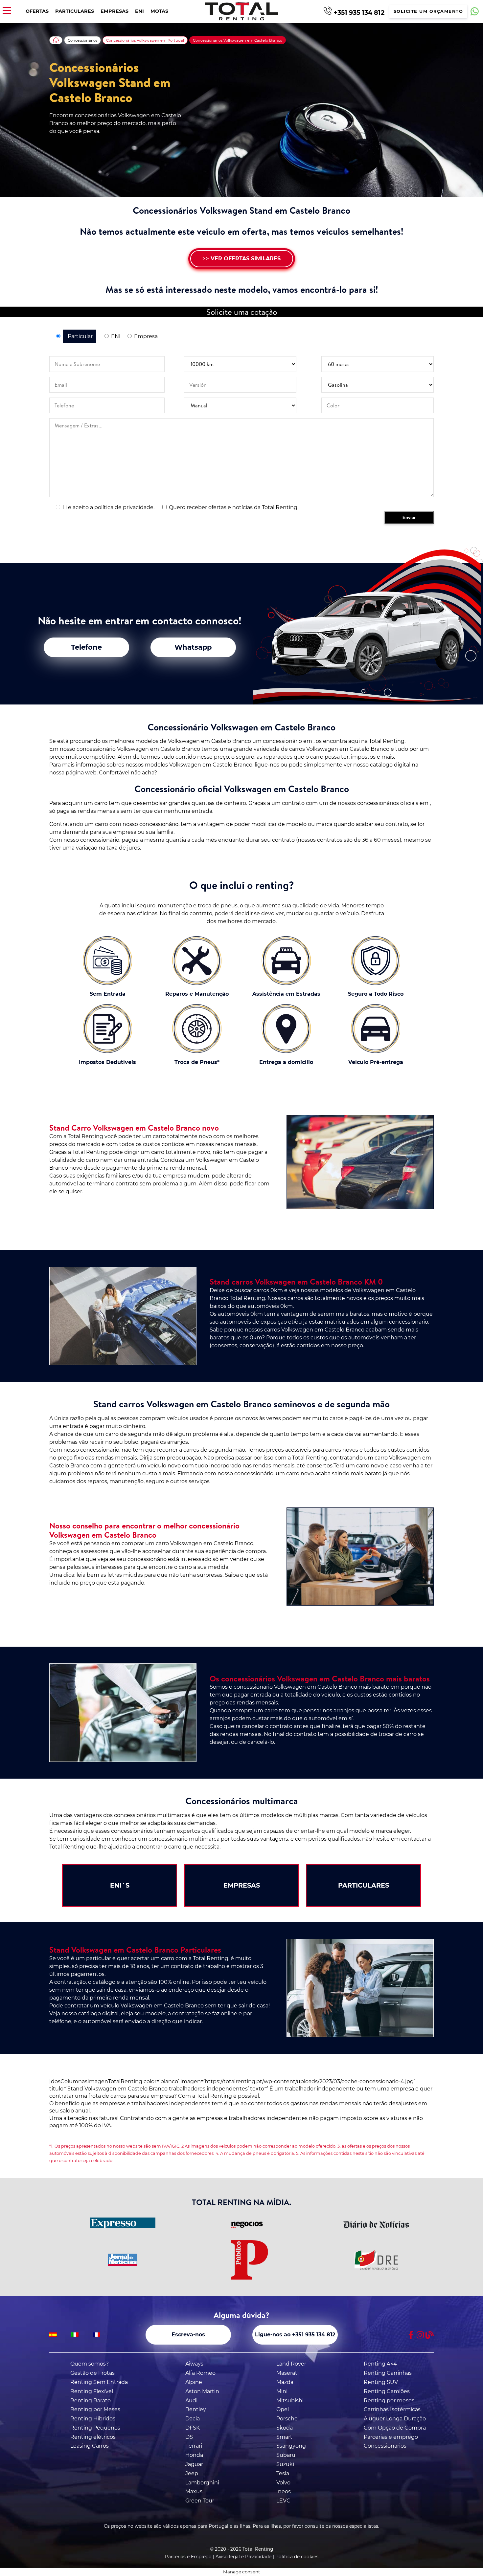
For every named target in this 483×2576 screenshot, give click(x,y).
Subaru (286, 2455)
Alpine (194, 2382)
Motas (159, 11)
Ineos (284, 2491)
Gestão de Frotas (92, 2373)
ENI (139, 11)
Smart (284, 2437)
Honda (194, 2455)
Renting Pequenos (95, 2428)
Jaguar (194, 2464)
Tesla (283, 2473)
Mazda (285, 2382)
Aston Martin (202, 2391)
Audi (191, 2401)
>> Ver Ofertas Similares (241, 259)
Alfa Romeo (200, 2373)
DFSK (193, 2428)
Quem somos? (90, 2364)
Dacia (193, 2419)
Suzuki (285, 2464)
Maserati (287, 2373)
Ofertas (37, 11)
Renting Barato (91, 2401)
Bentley (196, 2409)
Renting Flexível (92, 2391)
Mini (282, 2391)
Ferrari (194, 2446)
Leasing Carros (90, 2446)
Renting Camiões (387, 2391)
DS (189, 2437)
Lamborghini (202, 2483)
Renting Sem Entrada (99, 2382)
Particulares (75, 11)
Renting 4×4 (380, 2364)
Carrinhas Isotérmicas (392, 2409)
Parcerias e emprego (391, 2437)
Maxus (194, 2491)
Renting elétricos (93, 2437)
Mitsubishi (290, 2401)
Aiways (194, 2364)
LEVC (283, 2501)
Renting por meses (389, 2401)
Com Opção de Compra (395, 2428)
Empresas (115, 11)
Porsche (287, 2419)
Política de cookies (297, 2557)
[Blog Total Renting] (430, 2335)
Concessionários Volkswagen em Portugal (145, 40)
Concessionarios (385, 2446)
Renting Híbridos (93, 2419)
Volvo (283, 2483)
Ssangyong (291, 2446)
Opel (283, 2409)
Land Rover (291, 2364)
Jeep (192, 2473)
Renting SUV (381, 2382)
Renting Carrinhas (388, 2373)
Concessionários (82, 40)
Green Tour (200, 2501)
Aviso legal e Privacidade (243, 2557)
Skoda (285, 2428)
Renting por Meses (95, 2409)
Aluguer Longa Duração (395, 2419)
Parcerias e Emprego (188, 2557)
